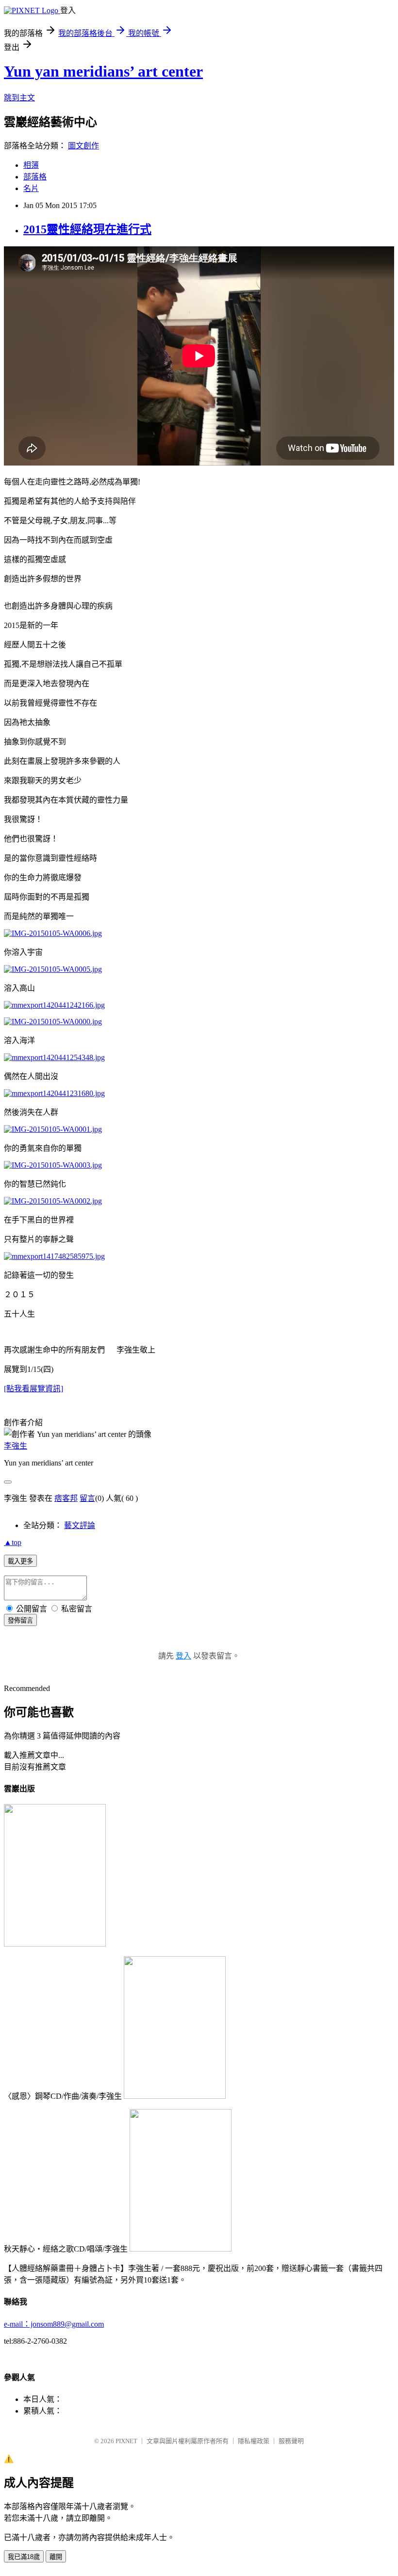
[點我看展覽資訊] (33, 1389)
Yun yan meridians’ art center (103, 71)
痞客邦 (66, 1498)
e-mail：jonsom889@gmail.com (54, 2324)
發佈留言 (20, 1620)
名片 (31, 188)
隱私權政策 (254, 2441)
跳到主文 (19, 98)
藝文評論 (80, 1525)
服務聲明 (291, 2441)
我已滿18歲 (24, 2557)
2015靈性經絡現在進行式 (87, 229)
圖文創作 (83, 146)
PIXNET (126, 2441)
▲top (13, 1542)
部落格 (35, 177)
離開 (56, 2557)
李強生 (16, 1446)
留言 (87, 1498)
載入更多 (20, 1561)
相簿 (31, 165)
